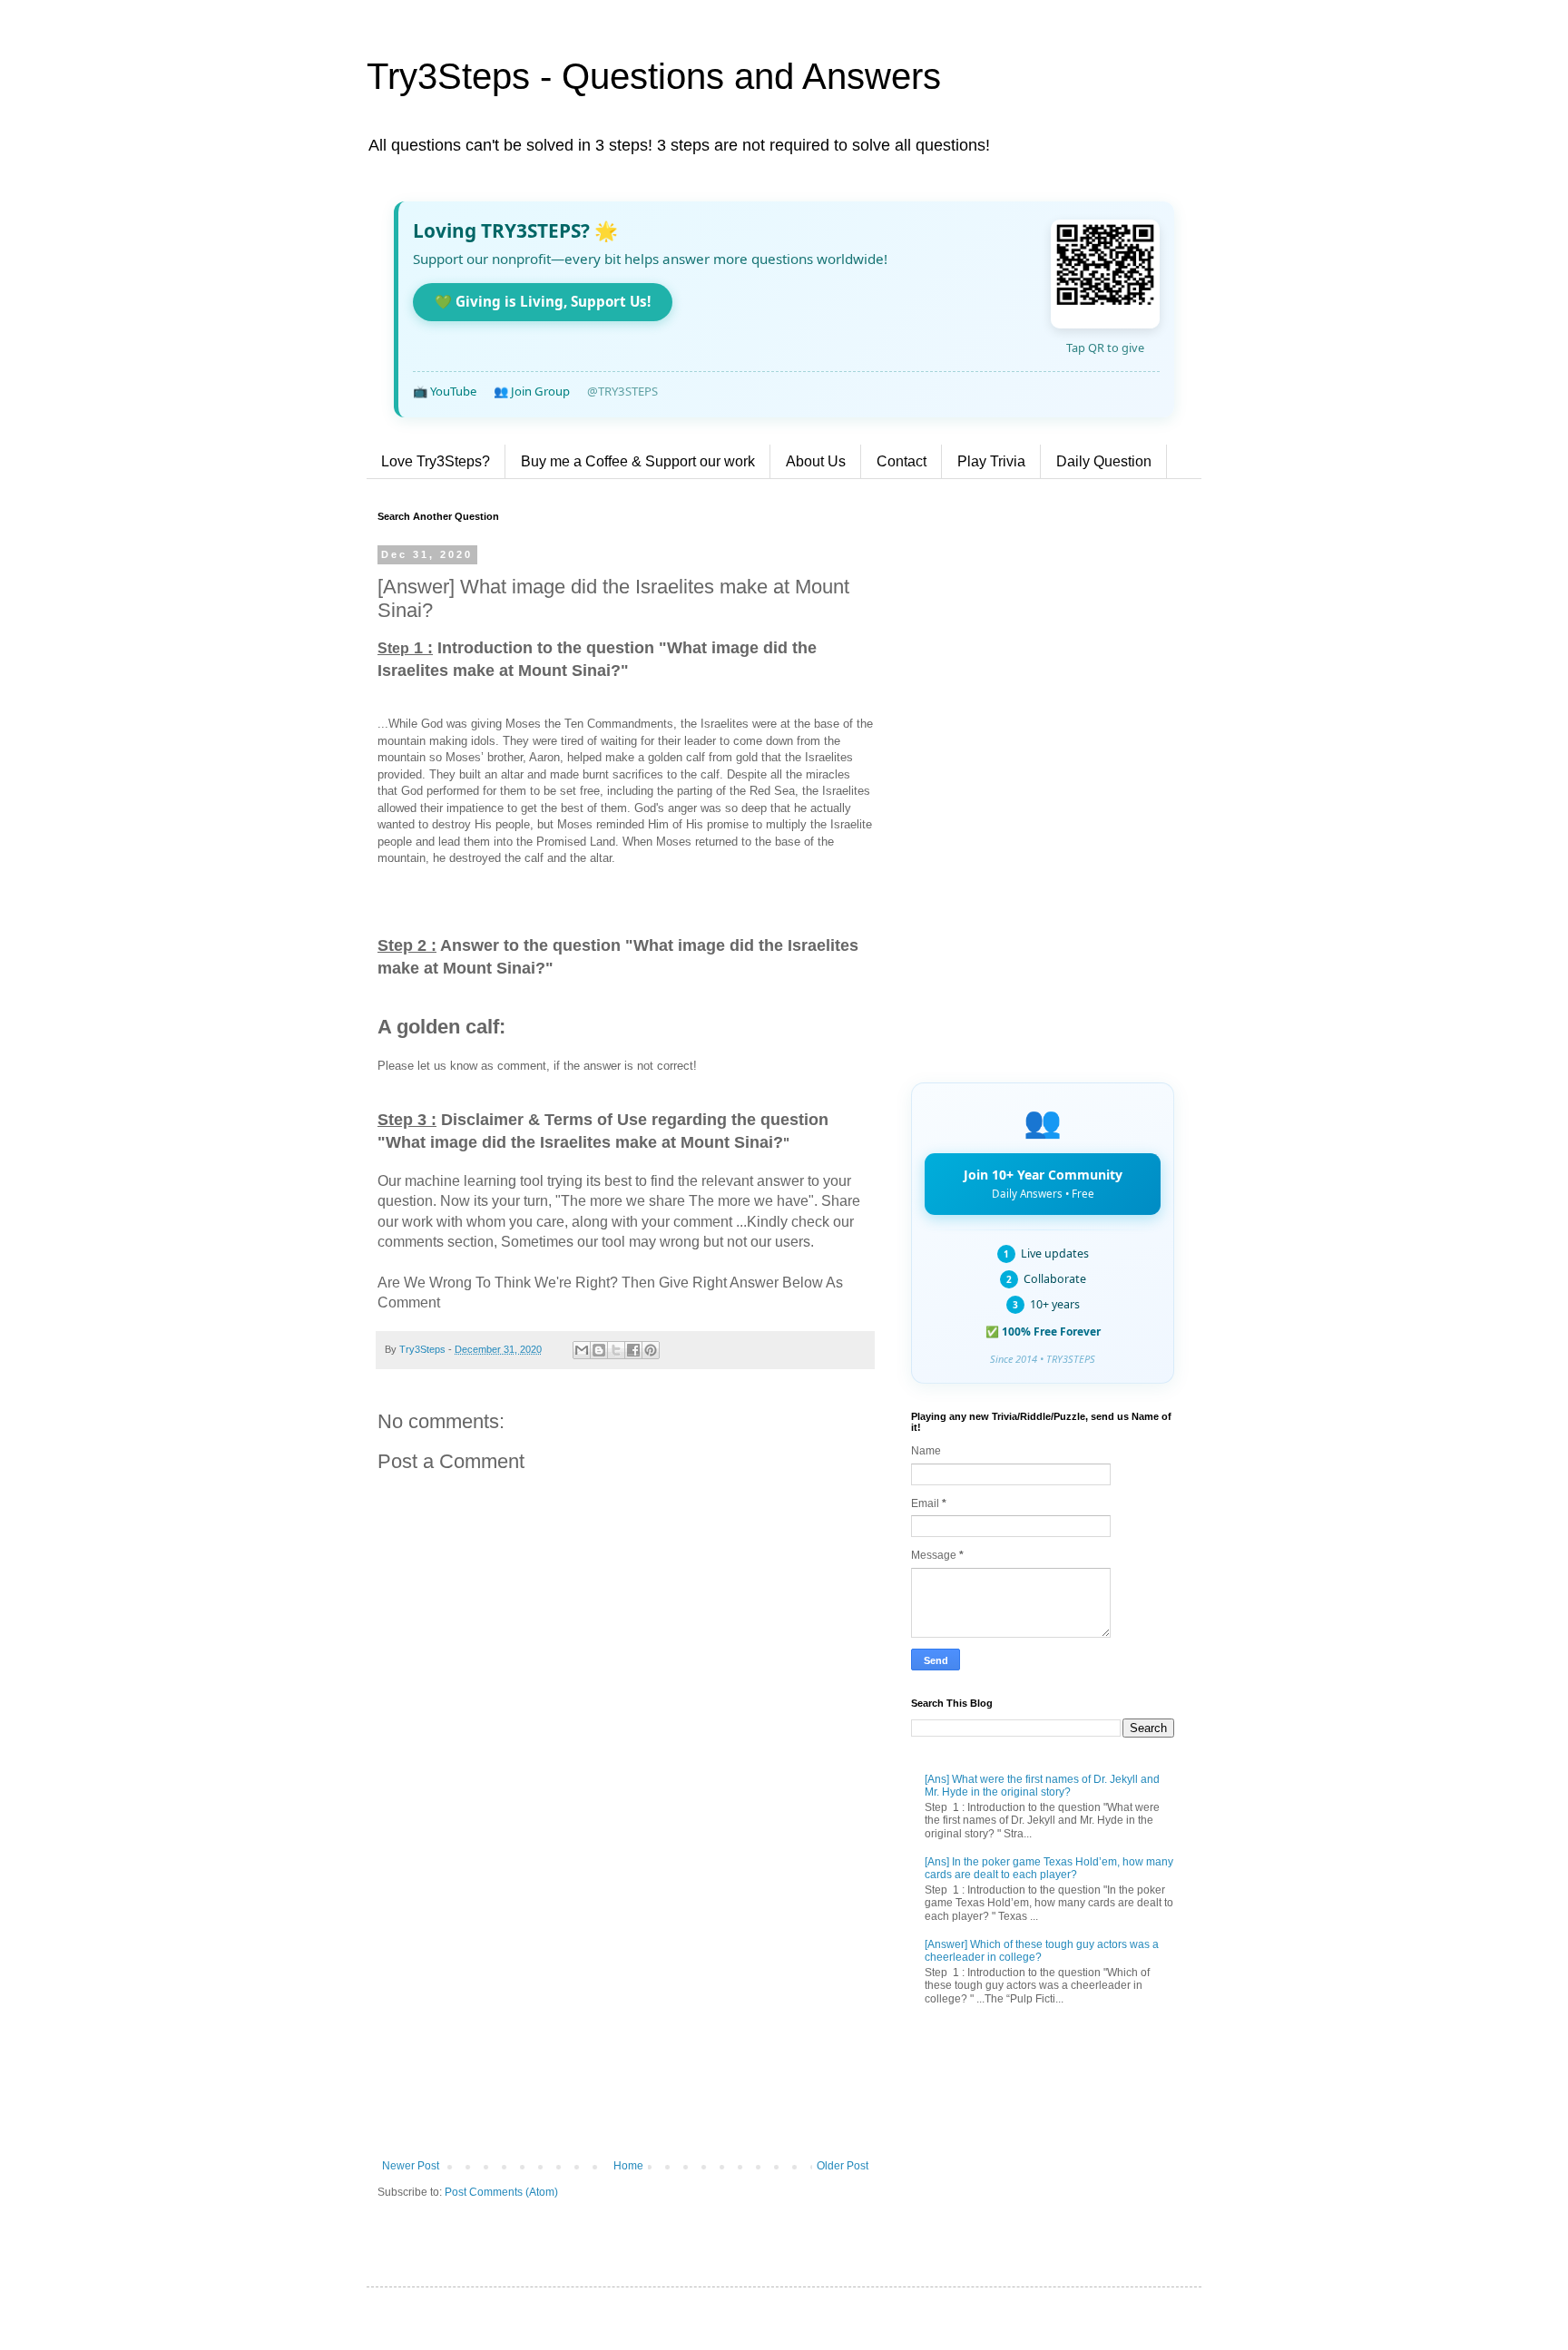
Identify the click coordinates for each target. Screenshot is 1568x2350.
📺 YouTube (445, 391)
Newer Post (411, 2166)
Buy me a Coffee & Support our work (638, 461)
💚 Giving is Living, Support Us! (543, 301)
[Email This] (582, 1350)
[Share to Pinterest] (651, 1350)
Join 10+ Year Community (1043, 1183)
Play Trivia (991, 461)
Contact (902, 461)
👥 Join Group (532, 391)
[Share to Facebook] (633, 1350)
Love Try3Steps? (436, 461)
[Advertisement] (625, 2010)
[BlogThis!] (599, 1350)
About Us (816, 461)
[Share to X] (616, 1350)
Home (628, 2166)
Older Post (843, 2166)
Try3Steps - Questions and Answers (654, 76)
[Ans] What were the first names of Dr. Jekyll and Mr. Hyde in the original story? (1042, 1786)
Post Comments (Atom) (501, 2192)
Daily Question (1104, 461)
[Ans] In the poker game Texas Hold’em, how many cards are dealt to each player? (1049, 1868)
